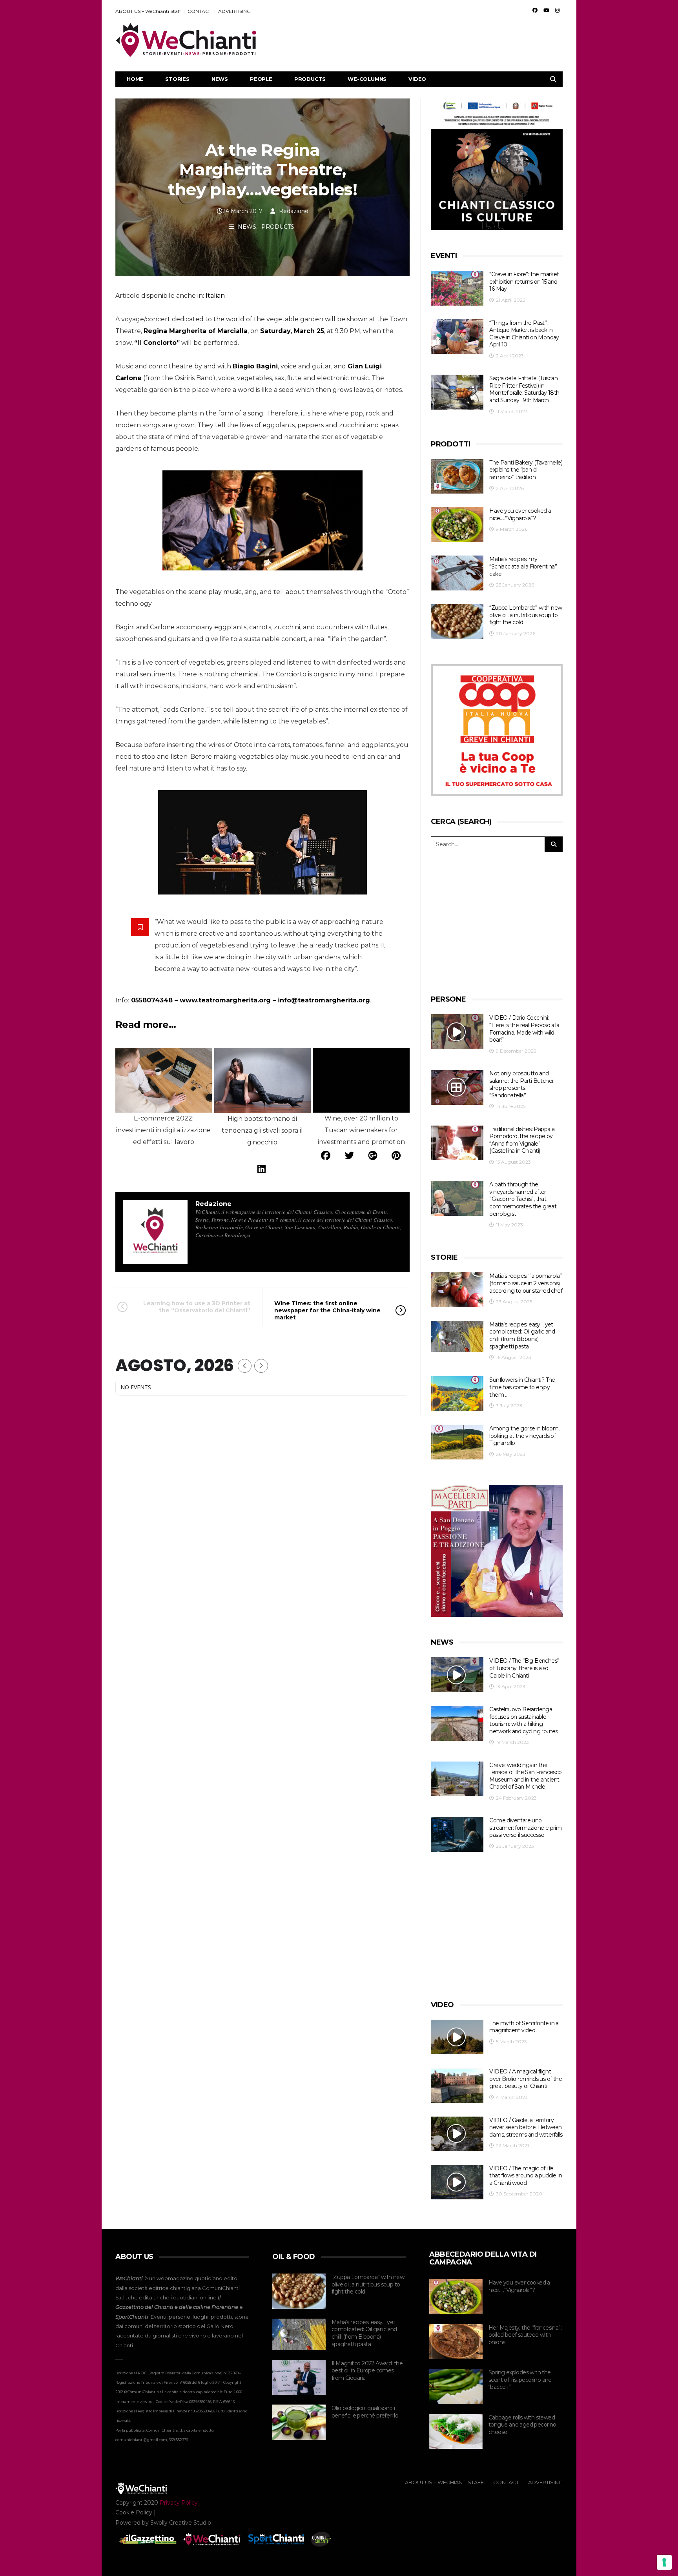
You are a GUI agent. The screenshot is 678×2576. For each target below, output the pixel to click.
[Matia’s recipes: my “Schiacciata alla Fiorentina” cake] (457, 573)
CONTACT (200, 11)
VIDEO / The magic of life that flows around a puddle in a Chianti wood (526, 2176)
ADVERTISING (234, 11)
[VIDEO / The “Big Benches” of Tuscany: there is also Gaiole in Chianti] (457, 1675)
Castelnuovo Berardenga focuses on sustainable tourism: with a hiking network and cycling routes (523, 1720)
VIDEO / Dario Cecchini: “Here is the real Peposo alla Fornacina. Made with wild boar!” (524, 1029)
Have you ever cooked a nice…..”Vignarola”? (520, 515)
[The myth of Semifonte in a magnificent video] (457, 2037)
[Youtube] (546, 10)
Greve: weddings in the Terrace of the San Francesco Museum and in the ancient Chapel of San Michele (525, 1776)
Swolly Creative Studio (181, 2523)
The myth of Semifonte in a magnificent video (524, 2027)
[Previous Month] (245, 1366)
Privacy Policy (179, 2503)
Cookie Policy (134, 2512)
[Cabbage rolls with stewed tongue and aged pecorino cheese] (456, 2432)
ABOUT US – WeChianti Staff (148, 11)
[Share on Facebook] (326, 1156)
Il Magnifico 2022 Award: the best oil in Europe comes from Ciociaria (367, 2371)
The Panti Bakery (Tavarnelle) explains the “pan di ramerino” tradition (526, 470)
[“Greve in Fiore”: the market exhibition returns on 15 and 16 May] (457, 288)
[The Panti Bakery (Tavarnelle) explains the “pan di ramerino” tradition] (457, 476)
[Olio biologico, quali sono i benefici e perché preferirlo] (299, 2422)
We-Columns (367, 79)
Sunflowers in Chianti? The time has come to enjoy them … (522, 1387)
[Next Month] (261, 1366)
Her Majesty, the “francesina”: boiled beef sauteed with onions (525, 2335)
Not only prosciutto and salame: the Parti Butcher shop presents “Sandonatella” (521, 1084)
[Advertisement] (420, 40)
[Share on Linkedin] (262, 1169)
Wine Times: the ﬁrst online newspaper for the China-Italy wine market (327, 1310)
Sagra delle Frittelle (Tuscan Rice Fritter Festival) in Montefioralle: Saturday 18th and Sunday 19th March (524, 389)
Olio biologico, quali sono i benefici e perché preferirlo (365, 2412)
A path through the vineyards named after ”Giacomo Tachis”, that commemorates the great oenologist (523, 1199)
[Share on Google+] (373, 1156)
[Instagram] (557, 10)
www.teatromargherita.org (225, 1000)
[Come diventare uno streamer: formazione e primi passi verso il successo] (457, 1834)
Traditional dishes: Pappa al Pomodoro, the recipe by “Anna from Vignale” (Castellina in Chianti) (522, 1140)
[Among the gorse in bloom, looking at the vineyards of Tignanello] (457, 1442)
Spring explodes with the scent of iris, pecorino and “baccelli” (520, 2380)
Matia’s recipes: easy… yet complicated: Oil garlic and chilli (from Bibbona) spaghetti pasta (522, 1335)
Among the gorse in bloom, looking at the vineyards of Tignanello (524, 1436)
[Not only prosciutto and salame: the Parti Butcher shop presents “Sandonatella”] (457, 1087)
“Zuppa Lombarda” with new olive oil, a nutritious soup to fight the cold (526, 615)
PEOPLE (261, 79)
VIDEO (417, 79)
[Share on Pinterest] (396, 1156)
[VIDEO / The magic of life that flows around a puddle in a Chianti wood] (457, 2182)
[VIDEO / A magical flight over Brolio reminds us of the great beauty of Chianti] (457, 2085)
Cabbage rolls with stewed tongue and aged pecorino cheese (522, 2425)
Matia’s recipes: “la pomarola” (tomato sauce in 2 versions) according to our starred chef (526, 1283)
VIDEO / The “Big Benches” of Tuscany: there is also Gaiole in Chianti (524, 1668)
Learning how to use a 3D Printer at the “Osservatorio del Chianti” (197, 1307)
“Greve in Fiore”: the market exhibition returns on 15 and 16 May (524, 281)
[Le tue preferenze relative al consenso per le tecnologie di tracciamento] (664, 2562)
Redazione (294, 211)
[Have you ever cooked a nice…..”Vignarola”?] (457, 525)
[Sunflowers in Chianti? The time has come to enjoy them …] (457, 1394)
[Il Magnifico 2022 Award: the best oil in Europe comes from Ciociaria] (299, 2377)
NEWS (220, 79)
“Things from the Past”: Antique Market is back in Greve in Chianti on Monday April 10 (524, 334)
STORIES (177, 79)
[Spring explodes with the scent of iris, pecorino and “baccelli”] (456, 2387)
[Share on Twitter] (349, 1156)
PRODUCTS (310, 79)
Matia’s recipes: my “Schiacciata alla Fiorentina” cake (523, 566)
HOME (135, 79)
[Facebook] (535, 10)
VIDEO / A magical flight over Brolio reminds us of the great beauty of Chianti (526, 2079)
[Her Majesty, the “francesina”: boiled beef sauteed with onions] (456, 2342)
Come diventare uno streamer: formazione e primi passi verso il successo (526, 1828)
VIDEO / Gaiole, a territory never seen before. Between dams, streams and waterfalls (526, 2127)
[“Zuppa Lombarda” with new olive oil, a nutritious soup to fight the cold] (457, 622)
